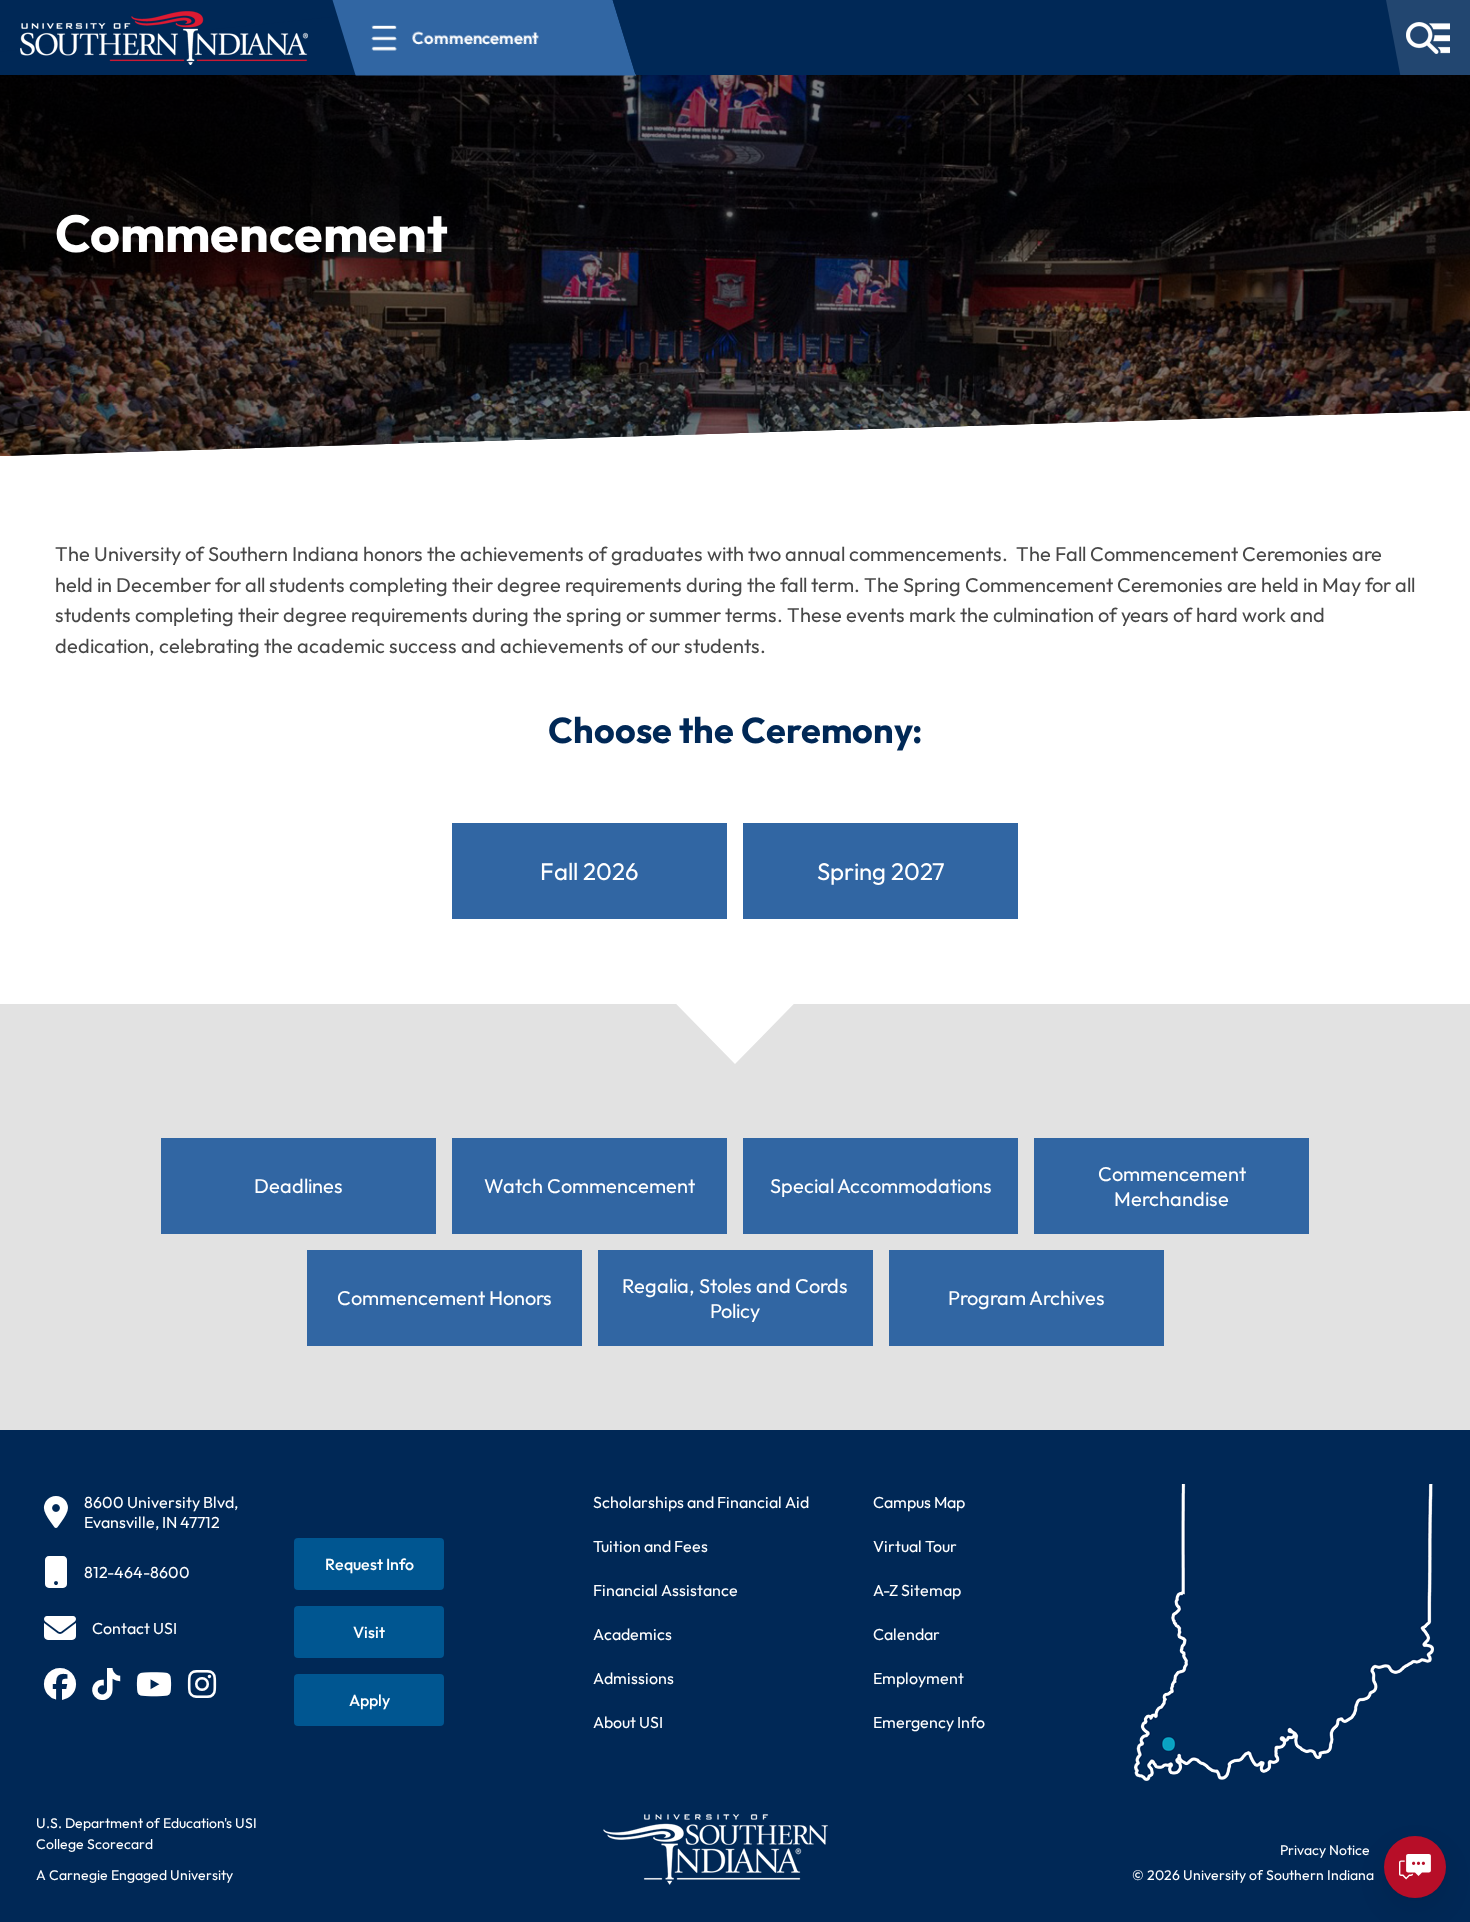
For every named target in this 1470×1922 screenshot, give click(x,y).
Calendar (906, 1634)
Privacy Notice (1325, 1850)
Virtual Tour (915, 1546)
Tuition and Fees (650, 1546)
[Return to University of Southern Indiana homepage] (714, 1848)
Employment (918, 1678)
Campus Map (919, 1502)
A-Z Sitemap (917, 1590)
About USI (628, 1722)
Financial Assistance (665, 1590)
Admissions (633, 1678)
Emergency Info (929, 1722)
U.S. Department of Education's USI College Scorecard (146, 1833)
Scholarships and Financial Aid (701, 1502)
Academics (632, 1634)
